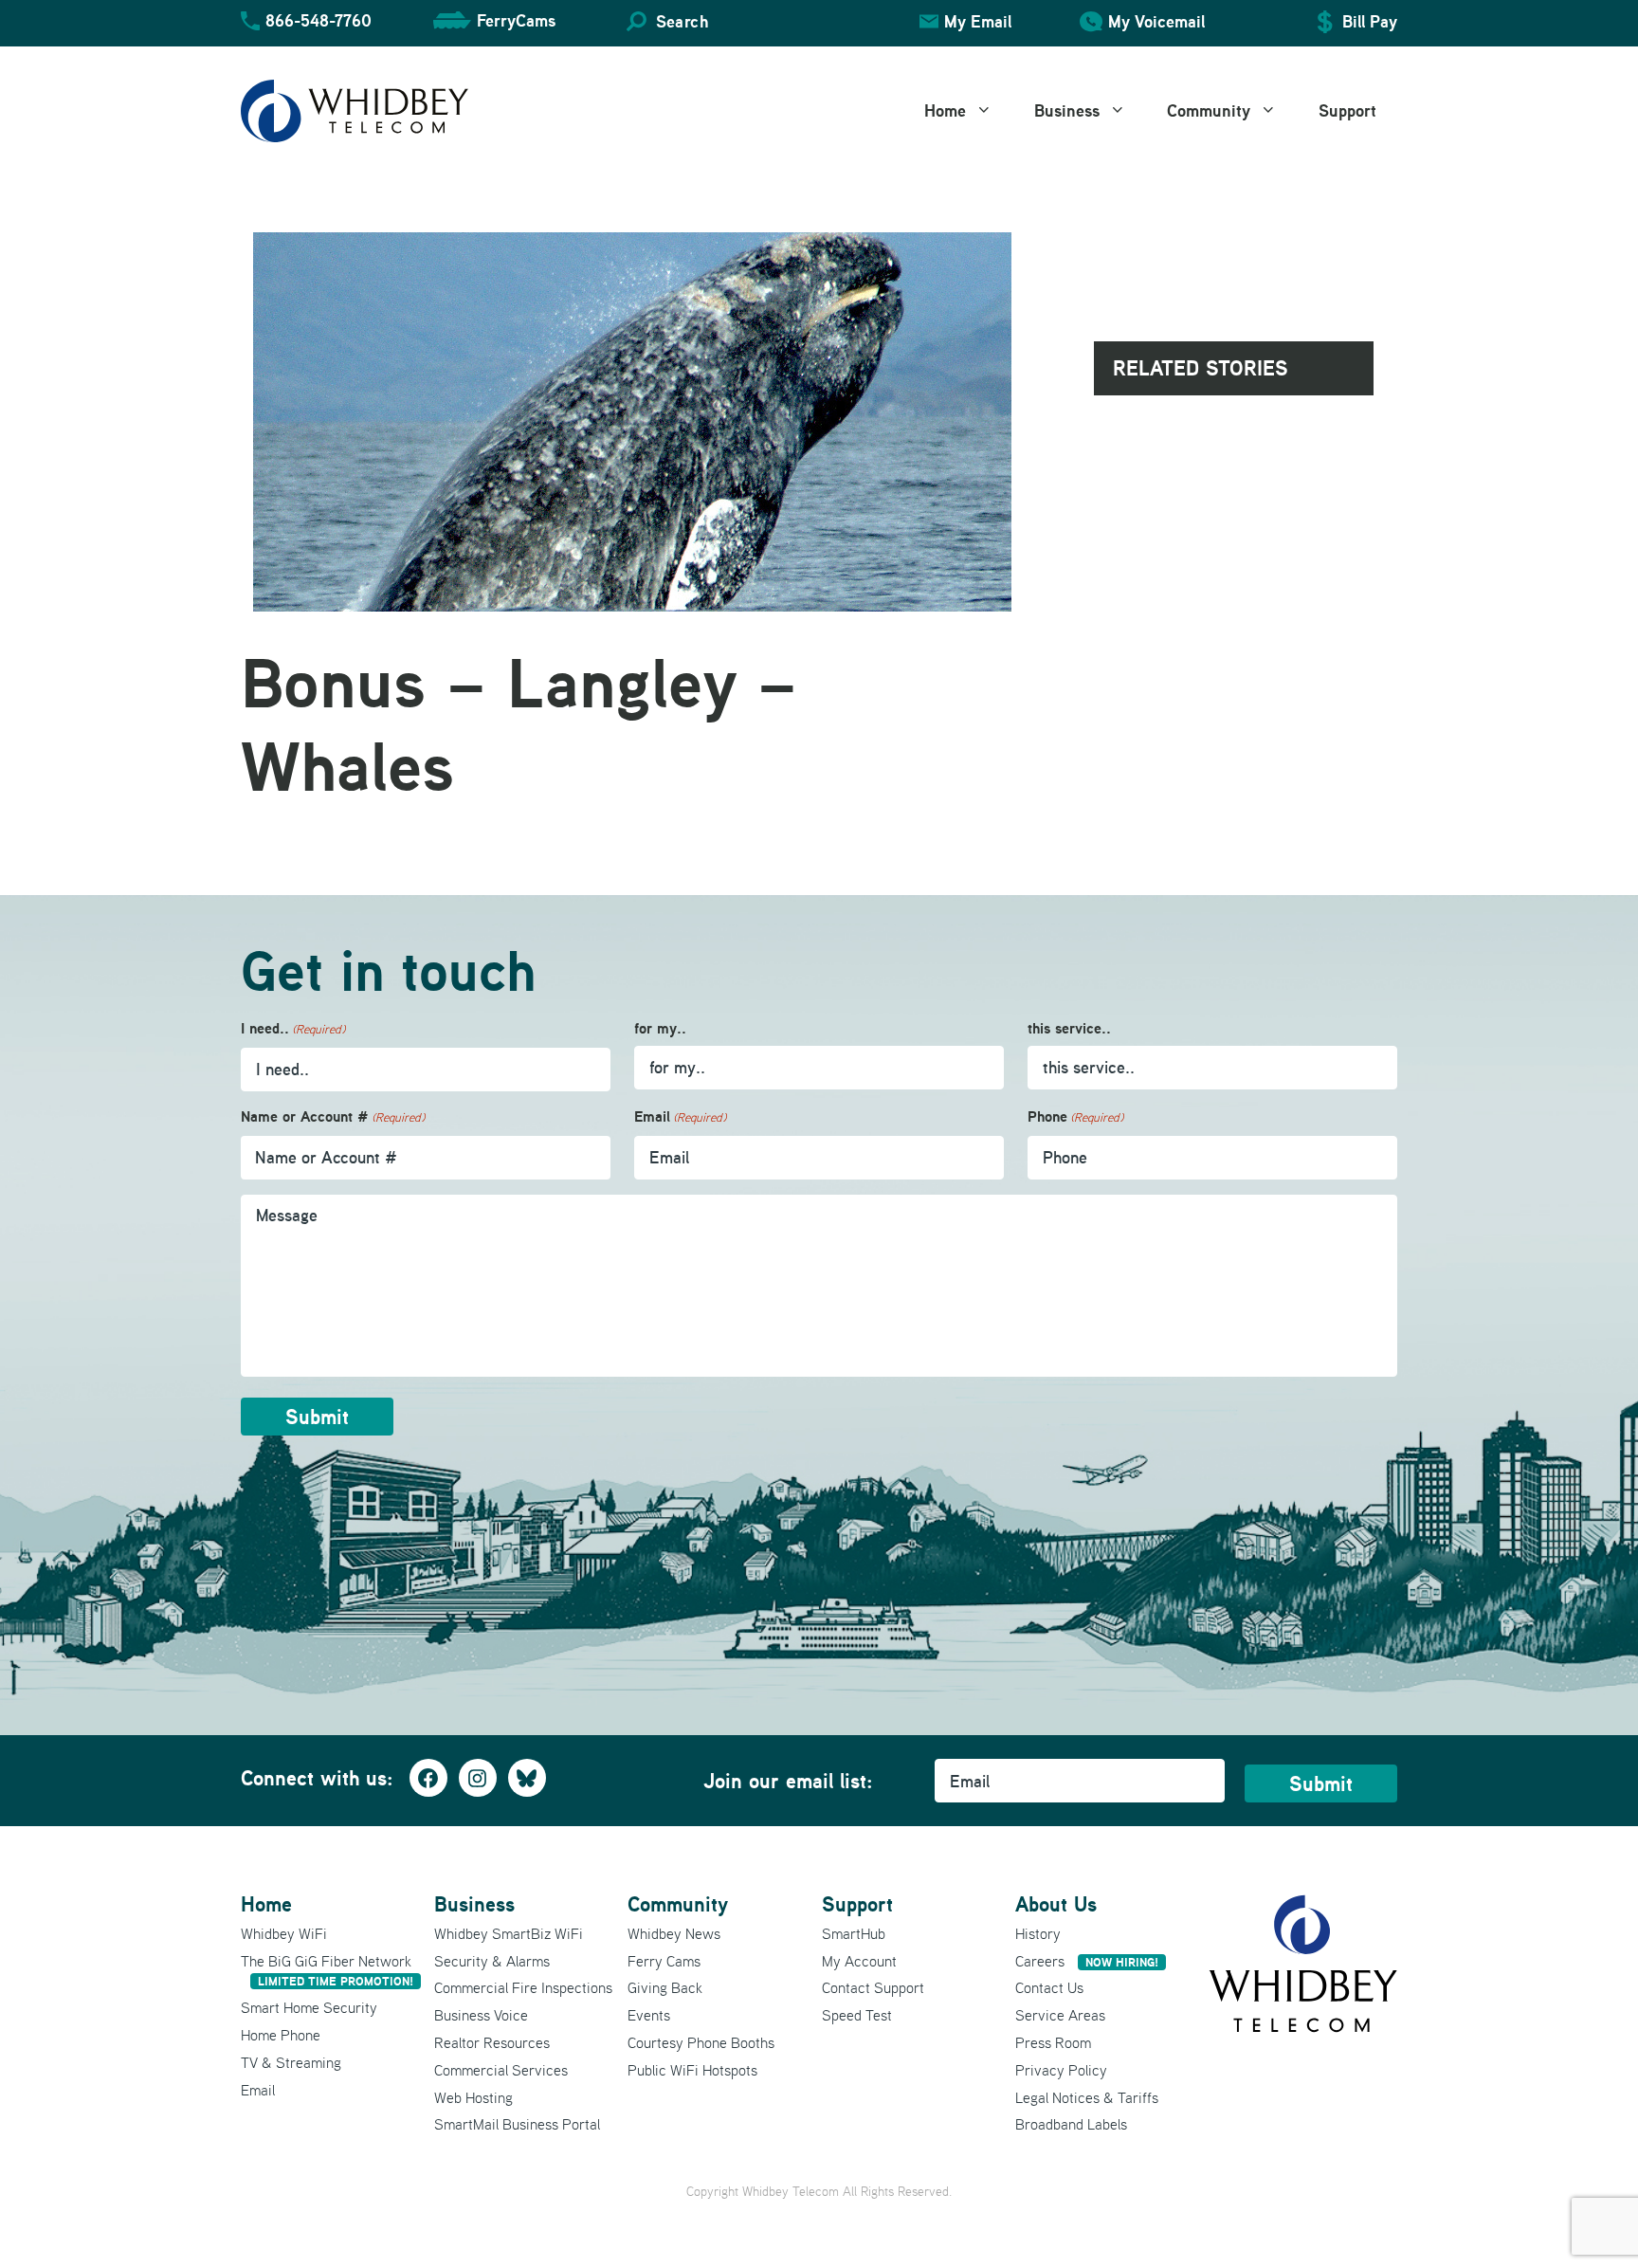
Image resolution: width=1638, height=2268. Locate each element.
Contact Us (1049, 1987)
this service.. (1069, 1028)
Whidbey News (674, 1933)
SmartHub (854, 1933)
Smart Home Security (309, 2007)
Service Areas (1060, 2015)
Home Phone (281, 2035)
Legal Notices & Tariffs (1087, 2097)
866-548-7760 (318, 20)
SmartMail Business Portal (517, 2124)
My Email (978, 21)
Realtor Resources (492, 2042)
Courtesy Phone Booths (701, 2042)
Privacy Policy (1061, 2070)
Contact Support (873, 1987)
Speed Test (857, 2015)
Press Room (1053, 2042)
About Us (1056, 1904)
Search (682, 21)
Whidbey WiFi (284, 1933)
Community (1209, 110)
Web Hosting (473, 2097)
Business (1067, 110)
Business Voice (481, 2015)
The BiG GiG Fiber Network (327, 1971)
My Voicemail (1156, 21)
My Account (859, 1961)
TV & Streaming (291, 2062)
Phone (1075, 1116)
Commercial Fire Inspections (523, 1987)
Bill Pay (1370, 21)
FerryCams (516, 20)
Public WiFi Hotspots (692, 2070)
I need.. (293, 1028)
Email (680, 1116)
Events (649, 2015)
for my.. (660, 1028)
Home (945, 110)
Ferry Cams (664, 1961)
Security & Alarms (492, 1961)
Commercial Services (501, 2070)
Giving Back (665, 1987)
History (1038, 1933)
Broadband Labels (1071, 2124)
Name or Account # (333, 1116)
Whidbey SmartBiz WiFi (509, 1933)
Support (1347, 110)
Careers (1087, 1961)
